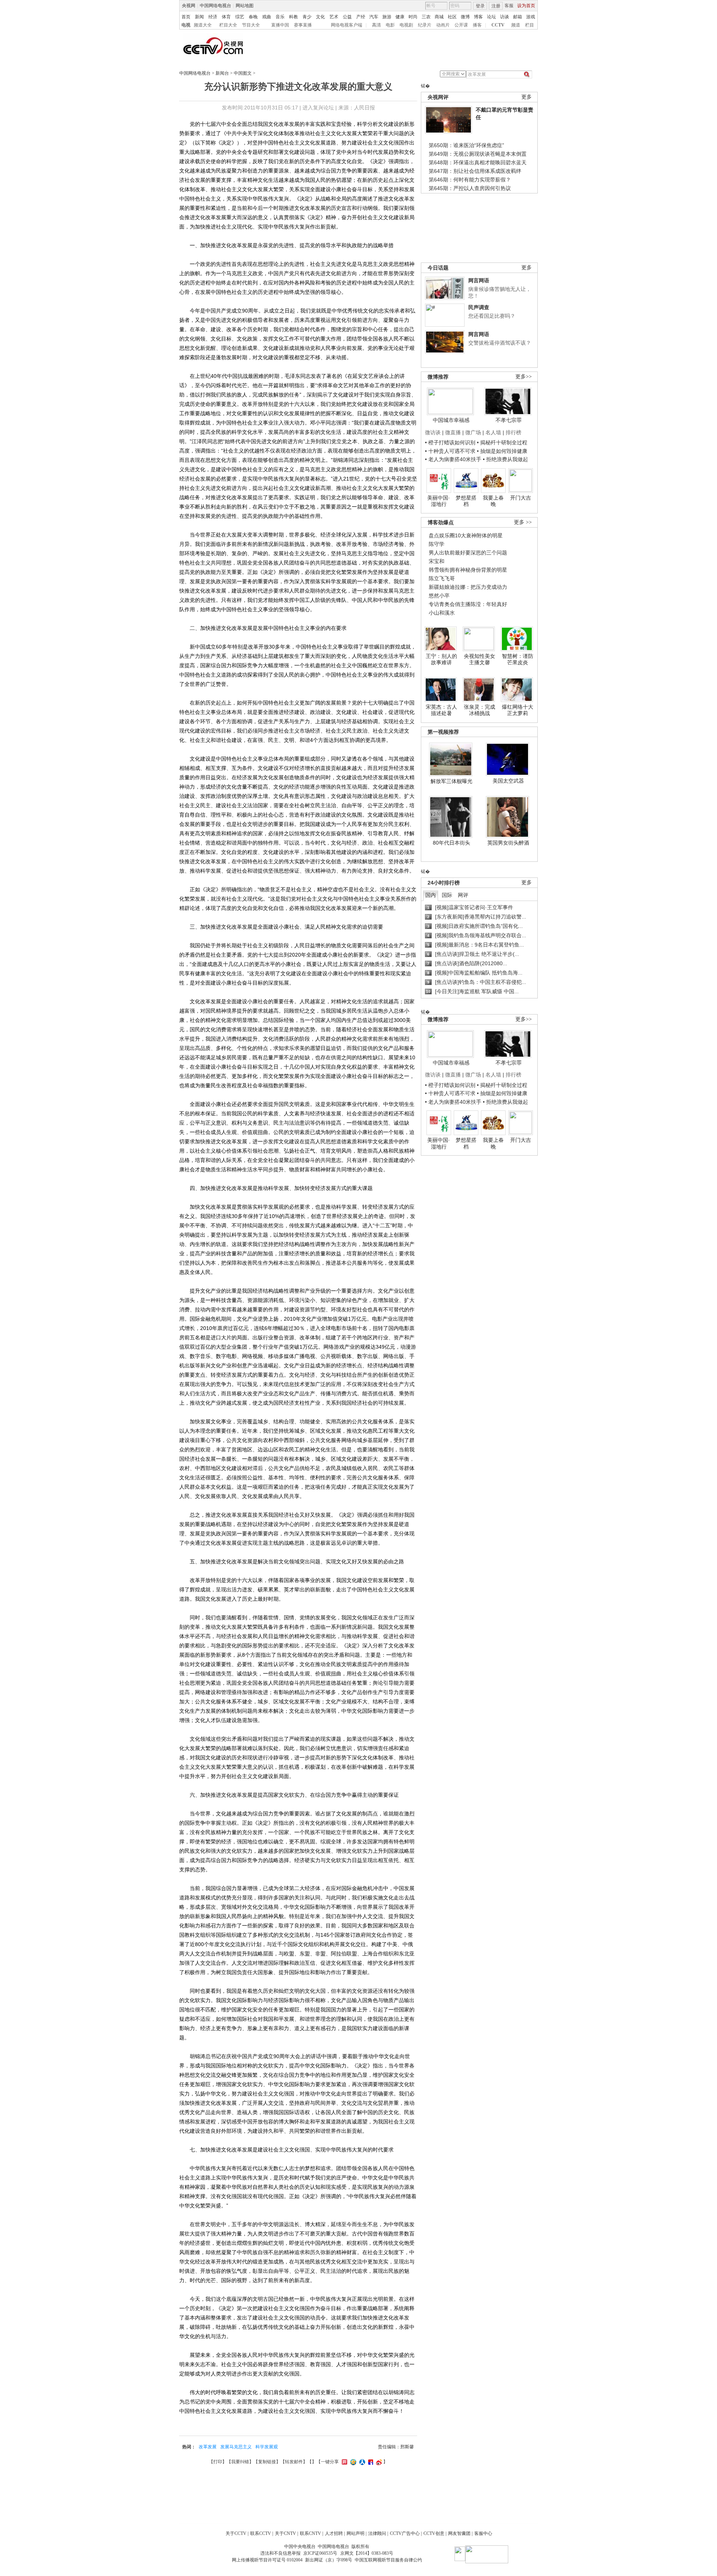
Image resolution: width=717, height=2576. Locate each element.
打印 (218, 2462)
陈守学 (437, 544)
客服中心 (483, 2533)
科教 (294, 17)
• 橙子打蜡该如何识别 (450, 442)
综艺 (240, 17)
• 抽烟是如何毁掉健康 (502, 451)
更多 (527, 97)
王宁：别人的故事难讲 (441, 659)
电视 (186, 25)
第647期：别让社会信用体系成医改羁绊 (475, 171)
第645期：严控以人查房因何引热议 (470, 188)
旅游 (387, 17)
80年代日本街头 (451, 843)
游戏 (531, 17)
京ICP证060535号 (320, 2553)
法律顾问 (377, 2533)
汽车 (374, 17)
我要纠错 (240, 2462)
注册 (496, 6)
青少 (307, 17)
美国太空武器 (508, 781)
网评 (463, 895)
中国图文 (243, 73)
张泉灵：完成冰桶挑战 (479, 710)
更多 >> (523, 522)
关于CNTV (285, 2533)
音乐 (280, 17)
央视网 (189, 6)
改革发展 (208, 2447)
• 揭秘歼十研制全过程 (502, 442)
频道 (516, 25)
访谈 (505, 17)
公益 (347, 17)
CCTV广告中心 (405, 2533)
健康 (400, 17)
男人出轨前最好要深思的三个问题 (468, 553)
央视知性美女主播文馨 (479, 659)
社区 (452, 17)
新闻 (199, 17)
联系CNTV (311, 2533)
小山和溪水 (442, 613)
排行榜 (513, 432)
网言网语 (479, 280)
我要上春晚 (493, 501)
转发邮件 (294, 2462)
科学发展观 (267, 2447)
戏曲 (267, 17)
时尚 (413, 17)
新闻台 (222, 73)
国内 (431, 895)
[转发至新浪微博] (378, 2462)
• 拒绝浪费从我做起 (505, 459)
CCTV (498, 25)
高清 (376, 25)
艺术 (334, 17)
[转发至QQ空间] (352, 2462)
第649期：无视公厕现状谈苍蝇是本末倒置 (478, 154)
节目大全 (251, 25)
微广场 (473, 432)
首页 (186, 17)
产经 (361, 17)
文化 (320, 17)
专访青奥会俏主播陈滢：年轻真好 (468, 604)
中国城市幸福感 (451, 420)
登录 (480, 6)
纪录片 (425, 25)
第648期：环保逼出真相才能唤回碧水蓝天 (478, 162)
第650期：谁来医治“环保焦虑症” (466, 145)
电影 (390, 25)
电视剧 (406, 25)
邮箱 (518, 17)
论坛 (491, 17)
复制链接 (267, 2462)
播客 (477, 25)
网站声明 (356, 2533)
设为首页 (526, 6)
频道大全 (203, 25)
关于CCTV (236, 2533)
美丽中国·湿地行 (439, 501)
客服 (509, 6)
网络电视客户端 (347, 25)
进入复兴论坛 (318, 108)
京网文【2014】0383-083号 (367, 2553)
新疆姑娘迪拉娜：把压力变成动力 (468, 587)
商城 (439, 17)
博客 (478, 17)
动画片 (443, 25)
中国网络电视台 (215, 6)
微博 (465, 17)
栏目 (530, 25)
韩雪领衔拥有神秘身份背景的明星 (468, 570)
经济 (213, 17)
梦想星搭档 (466, 501)
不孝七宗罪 (509, 420)
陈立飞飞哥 (442, 578)
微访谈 (433, 432)
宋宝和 (437, 561)
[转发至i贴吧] (370, 2462)
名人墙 (493, 432)
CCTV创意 (434, 2533)
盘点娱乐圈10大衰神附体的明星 (466, 535)
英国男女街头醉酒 (508, 843)
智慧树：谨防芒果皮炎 (518, 659)
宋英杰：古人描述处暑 (441, 710)
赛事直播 (303, 25)
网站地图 (245, 6)
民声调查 (479, 307)
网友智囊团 (459, 2533)
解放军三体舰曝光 (451, 781)
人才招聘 (334, 2533)
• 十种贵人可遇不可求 (451, 451)
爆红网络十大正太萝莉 (518, 710)
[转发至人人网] (361, 2462)
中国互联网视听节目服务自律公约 (388, 2560)
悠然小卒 (439, 596)
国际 (447, 895)
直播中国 (280, 25)
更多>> (524, 377)
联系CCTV (261, 2533)
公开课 (461, 25)
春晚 (253, 17)
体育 (226, 17)
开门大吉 (521, 498)
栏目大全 (228, 25)
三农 (426, 17)
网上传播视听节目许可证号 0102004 (267, 2560)
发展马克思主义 (236, 2447)
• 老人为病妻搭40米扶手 (453, 459)
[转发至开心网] (344, 2462)
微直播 (453, 432)
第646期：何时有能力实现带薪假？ (470, 180)
